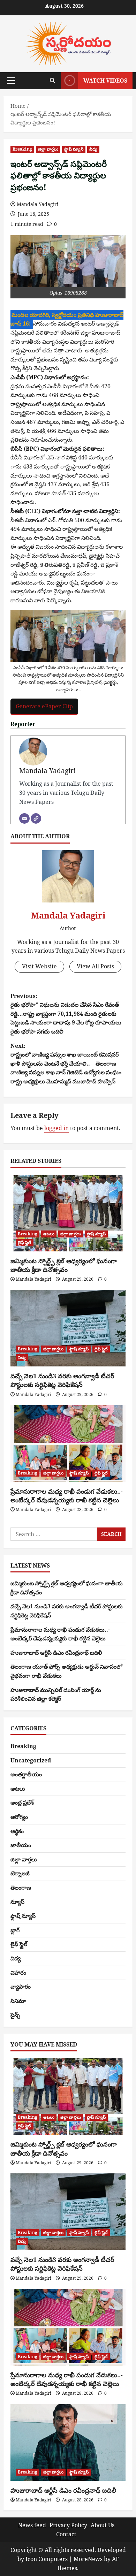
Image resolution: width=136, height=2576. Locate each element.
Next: (66, 1064)
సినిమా (18, 2001)
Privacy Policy (68, 2525)
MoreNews (88, 2559)
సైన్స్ (15, 2015)
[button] (11, 81)
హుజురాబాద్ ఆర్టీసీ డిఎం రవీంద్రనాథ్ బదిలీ (56, 1653)
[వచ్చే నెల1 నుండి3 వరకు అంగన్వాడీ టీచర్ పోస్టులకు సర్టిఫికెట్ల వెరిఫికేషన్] (68, 1328)
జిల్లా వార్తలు (48, 149)
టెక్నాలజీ (20, 1873)
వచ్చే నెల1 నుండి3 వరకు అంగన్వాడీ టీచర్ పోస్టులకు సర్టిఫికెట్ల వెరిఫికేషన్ (62, 1380)
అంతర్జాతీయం (26, 1774)
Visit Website (39, 966)
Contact (66, 2534)
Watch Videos (105, 81)
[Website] (36, 818)
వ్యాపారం (21, 1987)
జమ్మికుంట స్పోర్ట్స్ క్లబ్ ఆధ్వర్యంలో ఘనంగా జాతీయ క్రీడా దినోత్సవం (64, 1265)
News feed (32, 2525)
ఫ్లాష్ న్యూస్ (74, 149)
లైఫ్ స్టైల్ (25, 1243)
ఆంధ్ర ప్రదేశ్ (22, 1803)
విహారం (18, 1973)
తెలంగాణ (21, 1888)
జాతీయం (21, 1845)
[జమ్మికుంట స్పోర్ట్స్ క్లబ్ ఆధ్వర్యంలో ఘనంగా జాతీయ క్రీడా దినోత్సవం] (68, 1213)
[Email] (24, 818)
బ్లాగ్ (15, 1930)
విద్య (93, 149)
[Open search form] (52, 81)
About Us (103, 2525)
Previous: (66, 1014)
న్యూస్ (17, 1902)
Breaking (22, 149)
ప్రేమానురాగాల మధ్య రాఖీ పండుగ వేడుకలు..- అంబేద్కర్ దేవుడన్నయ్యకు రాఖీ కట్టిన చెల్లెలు (67, 1496)
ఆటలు (49, 1234)
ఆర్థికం (17, 1831)
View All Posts (95, 966)
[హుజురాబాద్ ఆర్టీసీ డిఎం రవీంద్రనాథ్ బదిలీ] (68, 2442)
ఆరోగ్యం (19, 1817)
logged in (56, 1128)
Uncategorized (31, 1760)
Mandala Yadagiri (37, 204)
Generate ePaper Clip (44, 706)
